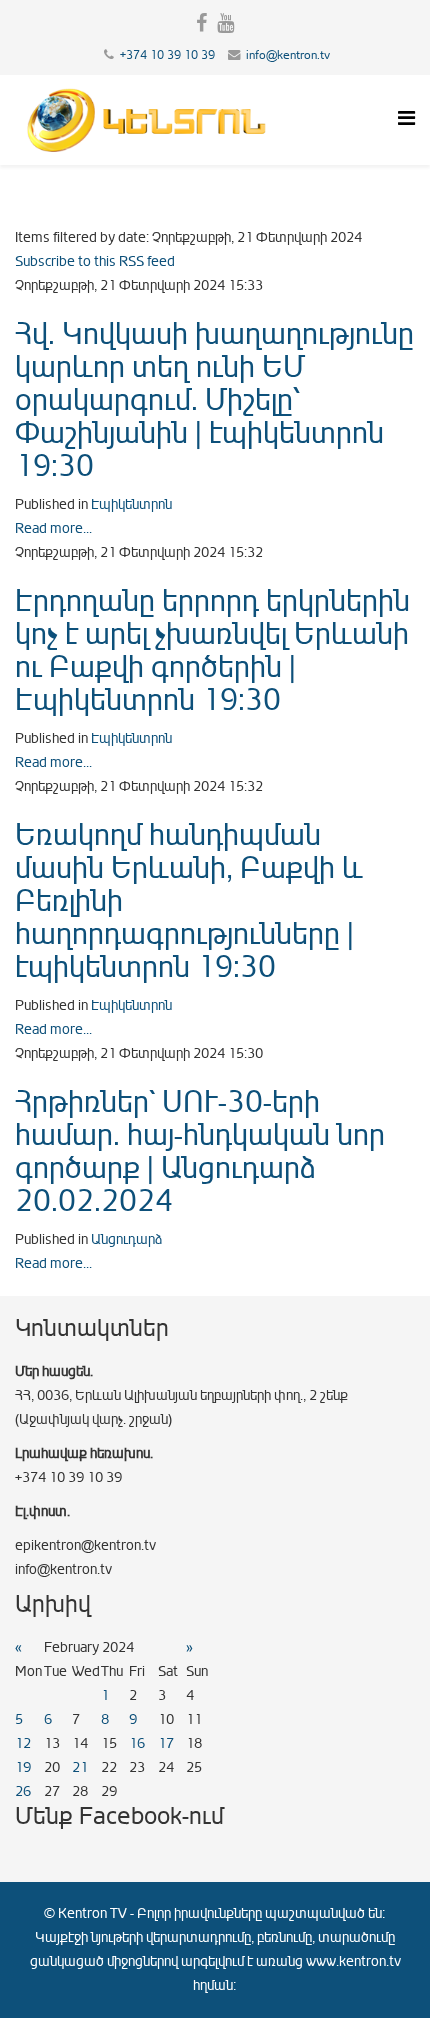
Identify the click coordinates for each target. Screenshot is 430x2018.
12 (23, 1743)
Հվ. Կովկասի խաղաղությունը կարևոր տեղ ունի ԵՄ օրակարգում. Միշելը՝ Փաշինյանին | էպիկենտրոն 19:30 (214, 400)
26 (23, 1791)
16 (137, 1743)
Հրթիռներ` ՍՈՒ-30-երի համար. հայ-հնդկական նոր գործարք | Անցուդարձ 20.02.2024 (200, 1151)
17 (166, 1743)
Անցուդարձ (126, 1239)
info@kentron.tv (288, 55)
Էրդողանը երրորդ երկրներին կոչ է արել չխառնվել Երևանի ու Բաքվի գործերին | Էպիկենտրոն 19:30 (212, 650)
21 (80, 1767)
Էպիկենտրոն (131, 504)
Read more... (53, 528)
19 (23, 1767)
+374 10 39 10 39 (167, 55)
